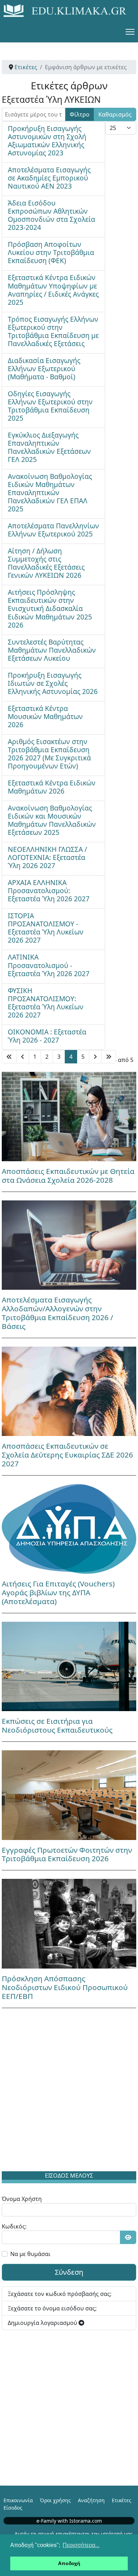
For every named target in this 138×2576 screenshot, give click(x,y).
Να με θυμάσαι (30, 2254)
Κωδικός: (14, 2226)
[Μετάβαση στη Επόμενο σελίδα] (95, 1057)
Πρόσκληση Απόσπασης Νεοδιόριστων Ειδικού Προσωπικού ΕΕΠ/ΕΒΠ (65, 1987)
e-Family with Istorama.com (69, 2521)
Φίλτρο (80, 114)
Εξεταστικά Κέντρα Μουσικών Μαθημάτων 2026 (45, 716)
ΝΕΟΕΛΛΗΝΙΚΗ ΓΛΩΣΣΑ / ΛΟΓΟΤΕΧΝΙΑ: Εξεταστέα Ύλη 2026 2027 (47, 857)
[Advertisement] (69, 2091)
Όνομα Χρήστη (22, 2199)
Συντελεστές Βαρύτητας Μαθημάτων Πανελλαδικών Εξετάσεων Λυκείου (52, 650)
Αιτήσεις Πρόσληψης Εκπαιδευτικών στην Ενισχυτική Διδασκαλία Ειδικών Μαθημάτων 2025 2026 (50, 608)
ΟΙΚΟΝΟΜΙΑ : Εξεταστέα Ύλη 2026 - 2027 (47, 1036)
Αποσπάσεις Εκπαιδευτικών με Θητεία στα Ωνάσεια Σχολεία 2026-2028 (68, 1176)
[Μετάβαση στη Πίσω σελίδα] (23, 1057)
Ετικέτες (122, 2500)
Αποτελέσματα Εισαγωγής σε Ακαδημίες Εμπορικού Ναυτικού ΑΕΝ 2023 (49, 178)
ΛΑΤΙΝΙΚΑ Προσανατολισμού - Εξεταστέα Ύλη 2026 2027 (49, 965)
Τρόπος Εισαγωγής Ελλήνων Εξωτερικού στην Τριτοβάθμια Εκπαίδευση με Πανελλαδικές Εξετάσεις (53, 331)
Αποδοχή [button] (69, 2563)
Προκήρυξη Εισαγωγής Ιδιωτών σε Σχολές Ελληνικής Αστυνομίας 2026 (53, 683)
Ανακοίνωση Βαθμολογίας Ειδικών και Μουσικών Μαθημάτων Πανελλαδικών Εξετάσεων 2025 (52, 820)
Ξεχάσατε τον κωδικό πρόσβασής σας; (60, 2294)
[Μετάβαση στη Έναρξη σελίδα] (9, 1057)
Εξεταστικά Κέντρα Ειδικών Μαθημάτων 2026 (52, 787)
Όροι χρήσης (55, 2500)
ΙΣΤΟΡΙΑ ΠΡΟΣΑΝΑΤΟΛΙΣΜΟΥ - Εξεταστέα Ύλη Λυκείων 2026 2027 (46, 928)
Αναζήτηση (91, 2500)
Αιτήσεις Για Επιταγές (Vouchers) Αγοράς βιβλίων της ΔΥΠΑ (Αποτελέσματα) (58, 1592)
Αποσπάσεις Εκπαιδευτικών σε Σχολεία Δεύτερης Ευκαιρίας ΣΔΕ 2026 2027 (67, 1455)
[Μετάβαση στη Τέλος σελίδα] (109, 1057)
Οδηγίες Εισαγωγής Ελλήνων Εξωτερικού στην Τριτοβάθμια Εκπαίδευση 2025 (50, 406)
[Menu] (130, 32)
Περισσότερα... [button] (81, 2545)
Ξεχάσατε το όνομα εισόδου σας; (52, 2308)
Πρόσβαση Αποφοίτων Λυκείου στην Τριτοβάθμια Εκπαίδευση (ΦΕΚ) (51, 252)
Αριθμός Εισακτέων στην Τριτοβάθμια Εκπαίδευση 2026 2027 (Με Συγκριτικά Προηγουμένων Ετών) (49, 754)
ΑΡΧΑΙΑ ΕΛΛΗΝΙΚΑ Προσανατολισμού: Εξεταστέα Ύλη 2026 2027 (49, 891)
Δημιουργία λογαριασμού (43, 2323)
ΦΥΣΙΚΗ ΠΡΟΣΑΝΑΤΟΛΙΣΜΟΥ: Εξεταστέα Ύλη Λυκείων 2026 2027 (46, 1003)
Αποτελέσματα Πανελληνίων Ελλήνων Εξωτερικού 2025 (53, 530)
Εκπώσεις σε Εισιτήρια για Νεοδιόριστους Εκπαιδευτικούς (57, 1725)
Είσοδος (13, 2508)
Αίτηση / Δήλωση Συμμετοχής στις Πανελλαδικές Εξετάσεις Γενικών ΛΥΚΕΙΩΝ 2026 (46, 563)
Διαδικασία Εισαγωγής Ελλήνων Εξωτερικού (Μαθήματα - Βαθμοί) (44, 369)
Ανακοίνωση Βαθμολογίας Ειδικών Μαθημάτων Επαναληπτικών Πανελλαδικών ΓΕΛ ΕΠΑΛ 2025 (50, 492)
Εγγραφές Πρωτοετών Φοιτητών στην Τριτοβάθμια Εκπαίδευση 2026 (67, 1854)
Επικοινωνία (18, 2500)
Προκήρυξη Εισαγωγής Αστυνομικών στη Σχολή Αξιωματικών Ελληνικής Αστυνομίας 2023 (47, 141)
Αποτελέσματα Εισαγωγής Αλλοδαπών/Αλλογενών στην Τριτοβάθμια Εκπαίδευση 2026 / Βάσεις (57, 1313)
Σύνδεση (69, 2272)
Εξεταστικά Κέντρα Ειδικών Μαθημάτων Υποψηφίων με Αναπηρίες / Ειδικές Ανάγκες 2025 (53, 290)
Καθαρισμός (115, 114)
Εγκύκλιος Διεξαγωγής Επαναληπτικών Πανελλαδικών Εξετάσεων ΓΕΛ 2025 (49, 447)
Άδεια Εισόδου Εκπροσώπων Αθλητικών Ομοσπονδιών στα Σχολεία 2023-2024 (51, 215)
